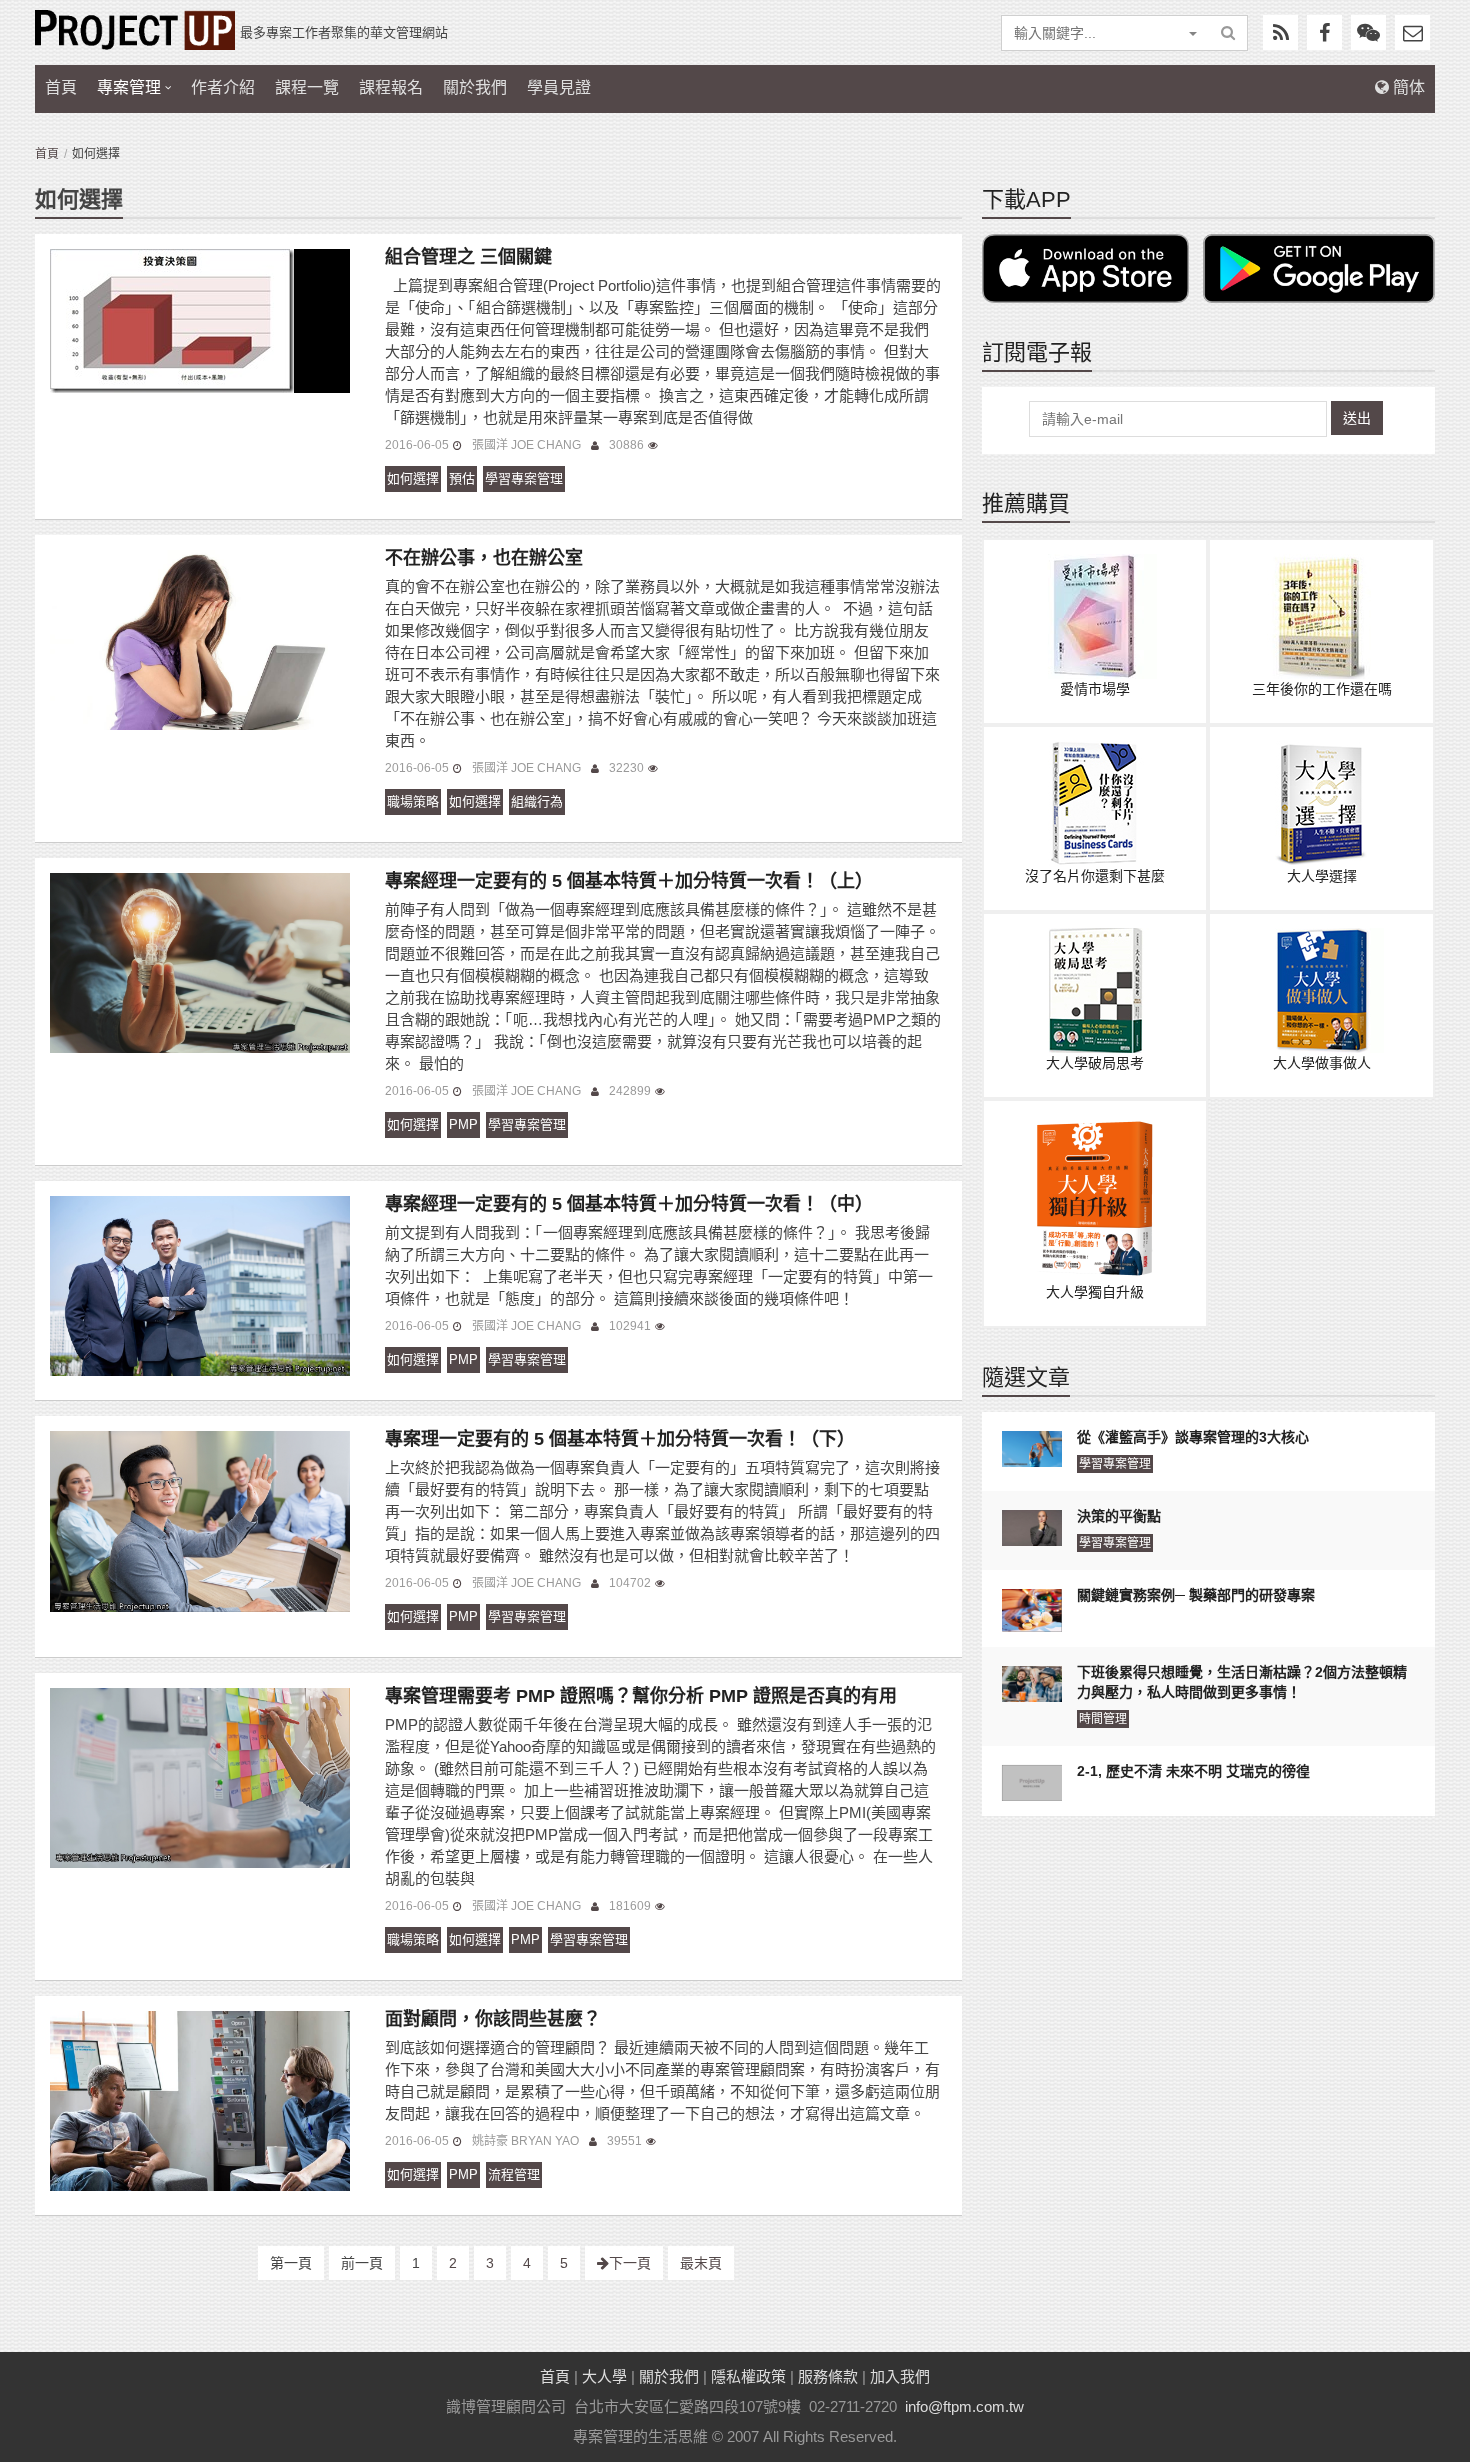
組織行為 (537, 801)
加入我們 (900, 2376)
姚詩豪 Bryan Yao (525, 2141)
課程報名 (391, 87)
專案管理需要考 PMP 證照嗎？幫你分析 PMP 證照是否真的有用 (641, 1696)
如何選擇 (413, 478)
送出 (1357, 418)
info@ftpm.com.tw (964, 2406)
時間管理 (1103, 1719)
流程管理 (514, 2174)
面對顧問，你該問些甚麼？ (493, 2019)
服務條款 (828, 2376)
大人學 (604, 2376)
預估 (462, 478)
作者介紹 (223, 87)
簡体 (1407, 87)
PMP (463, 1124)
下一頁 (630, 2263)
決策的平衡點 (1119, 1516)
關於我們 (475, 87)
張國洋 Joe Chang (526, 445)
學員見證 (559, 87)
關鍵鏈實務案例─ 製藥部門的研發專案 (1196, 1595)
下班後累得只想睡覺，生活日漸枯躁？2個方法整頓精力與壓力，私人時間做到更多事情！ (1242, 1682)
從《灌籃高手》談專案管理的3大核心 (1193, 1437)
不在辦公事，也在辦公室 (484, 558)
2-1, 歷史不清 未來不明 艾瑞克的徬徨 (1193, 1771)
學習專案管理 (524, 478)
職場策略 (413, 801)
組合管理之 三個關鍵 (468, 257)
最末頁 (701, 2263)
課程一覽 (307, 87)
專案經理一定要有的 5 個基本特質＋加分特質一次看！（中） (629, 1204)
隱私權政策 (748, 2376)
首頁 (61, 87)
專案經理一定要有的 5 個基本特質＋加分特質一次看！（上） (629, 881)
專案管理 (129, 87)
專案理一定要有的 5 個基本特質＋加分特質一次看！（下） (620, 1439)
